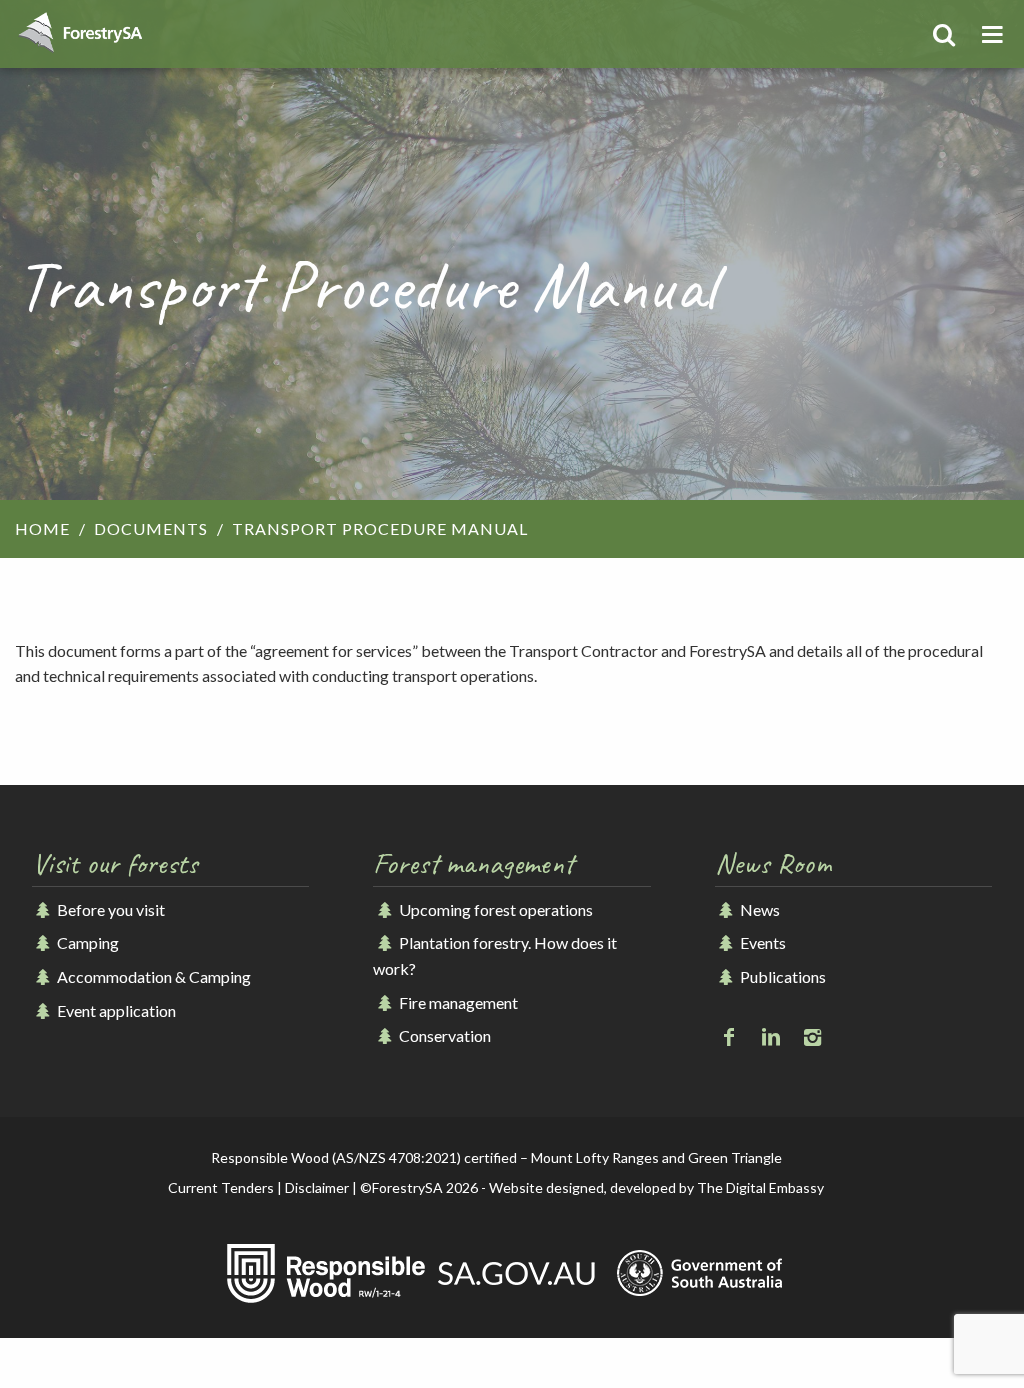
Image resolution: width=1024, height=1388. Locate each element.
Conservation (443, 1035)
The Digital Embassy (760, 1187)
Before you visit (109, 909)
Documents (151, 528)
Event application (115, 1010)
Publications (781, 976)
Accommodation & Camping (152, 976)
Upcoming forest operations (494, 909)
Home (42, 528)
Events (761, 942)
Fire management (456, 1002)
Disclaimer (317, 1187)
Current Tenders (221, 1187)
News (758, 909)
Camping (86, 942)
